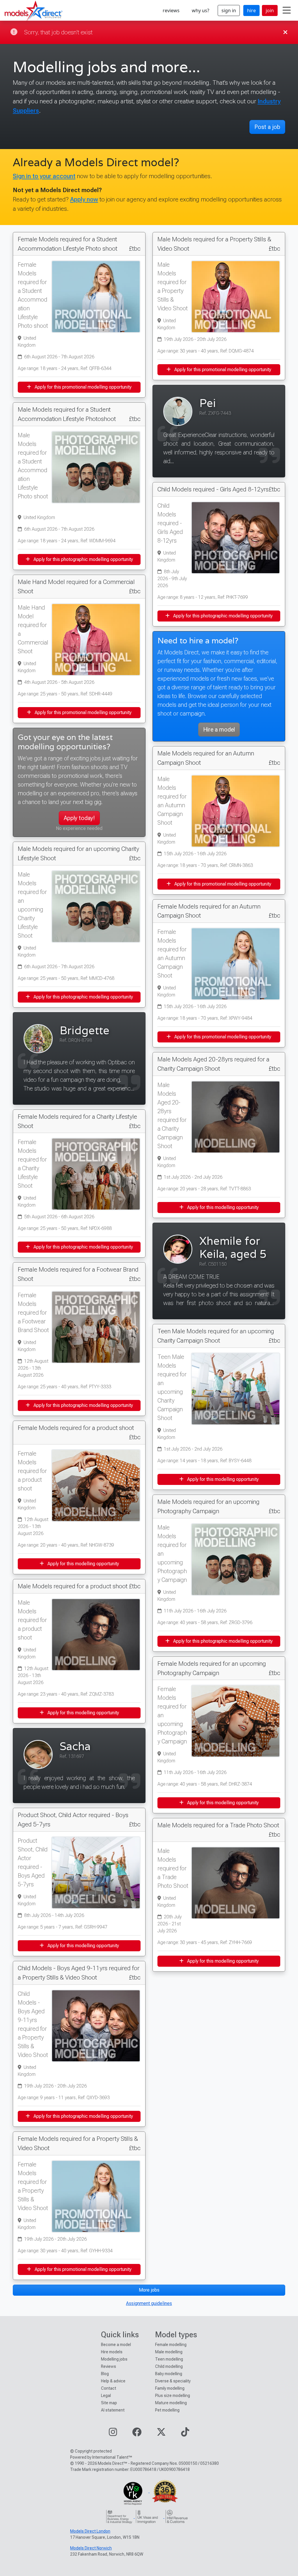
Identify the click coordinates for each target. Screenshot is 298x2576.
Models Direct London (90, 2531)
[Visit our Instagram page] (113, 2434)
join (270, 10)
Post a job (267, 127)
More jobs (149, 2290)
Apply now (84, 199)
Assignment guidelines (149, 2303)
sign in (229, 10)
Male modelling (169, 2352)
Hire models (112, 2352)
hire (251, 10)
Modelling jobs (114, 2359)
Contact (109, 2388)
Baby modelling (169, 2374)
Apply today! (79, 818)
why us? (201, 10)
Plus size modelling (173, 2396)
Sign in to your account (44, 176)
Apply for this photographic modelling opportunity (83, 559)
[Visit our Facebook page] (137, 2434)
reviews (171, 10)
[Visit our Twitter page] (161, 2434)
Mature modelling (171, 2403)
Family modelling (170, 2388)
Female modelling (171, 2345)
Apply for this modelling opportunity (83, 1564)
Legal (106, 2396)
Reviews (109, 2366)
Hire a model (219, 730)
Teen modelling (169, 2359)
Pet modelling (167, 2410)
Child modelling (169, 2366)
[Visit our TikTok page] (185, 2434)
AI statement (113, 2410)
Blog (105, 2374)
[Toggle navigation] (287, 10)
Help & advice (113, 2381)
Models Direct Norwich (91, 2548)
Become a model (116, 2345)
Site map (109, 2403)
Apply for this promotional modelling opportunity (83, 387)
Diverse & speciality (173, 2381)
